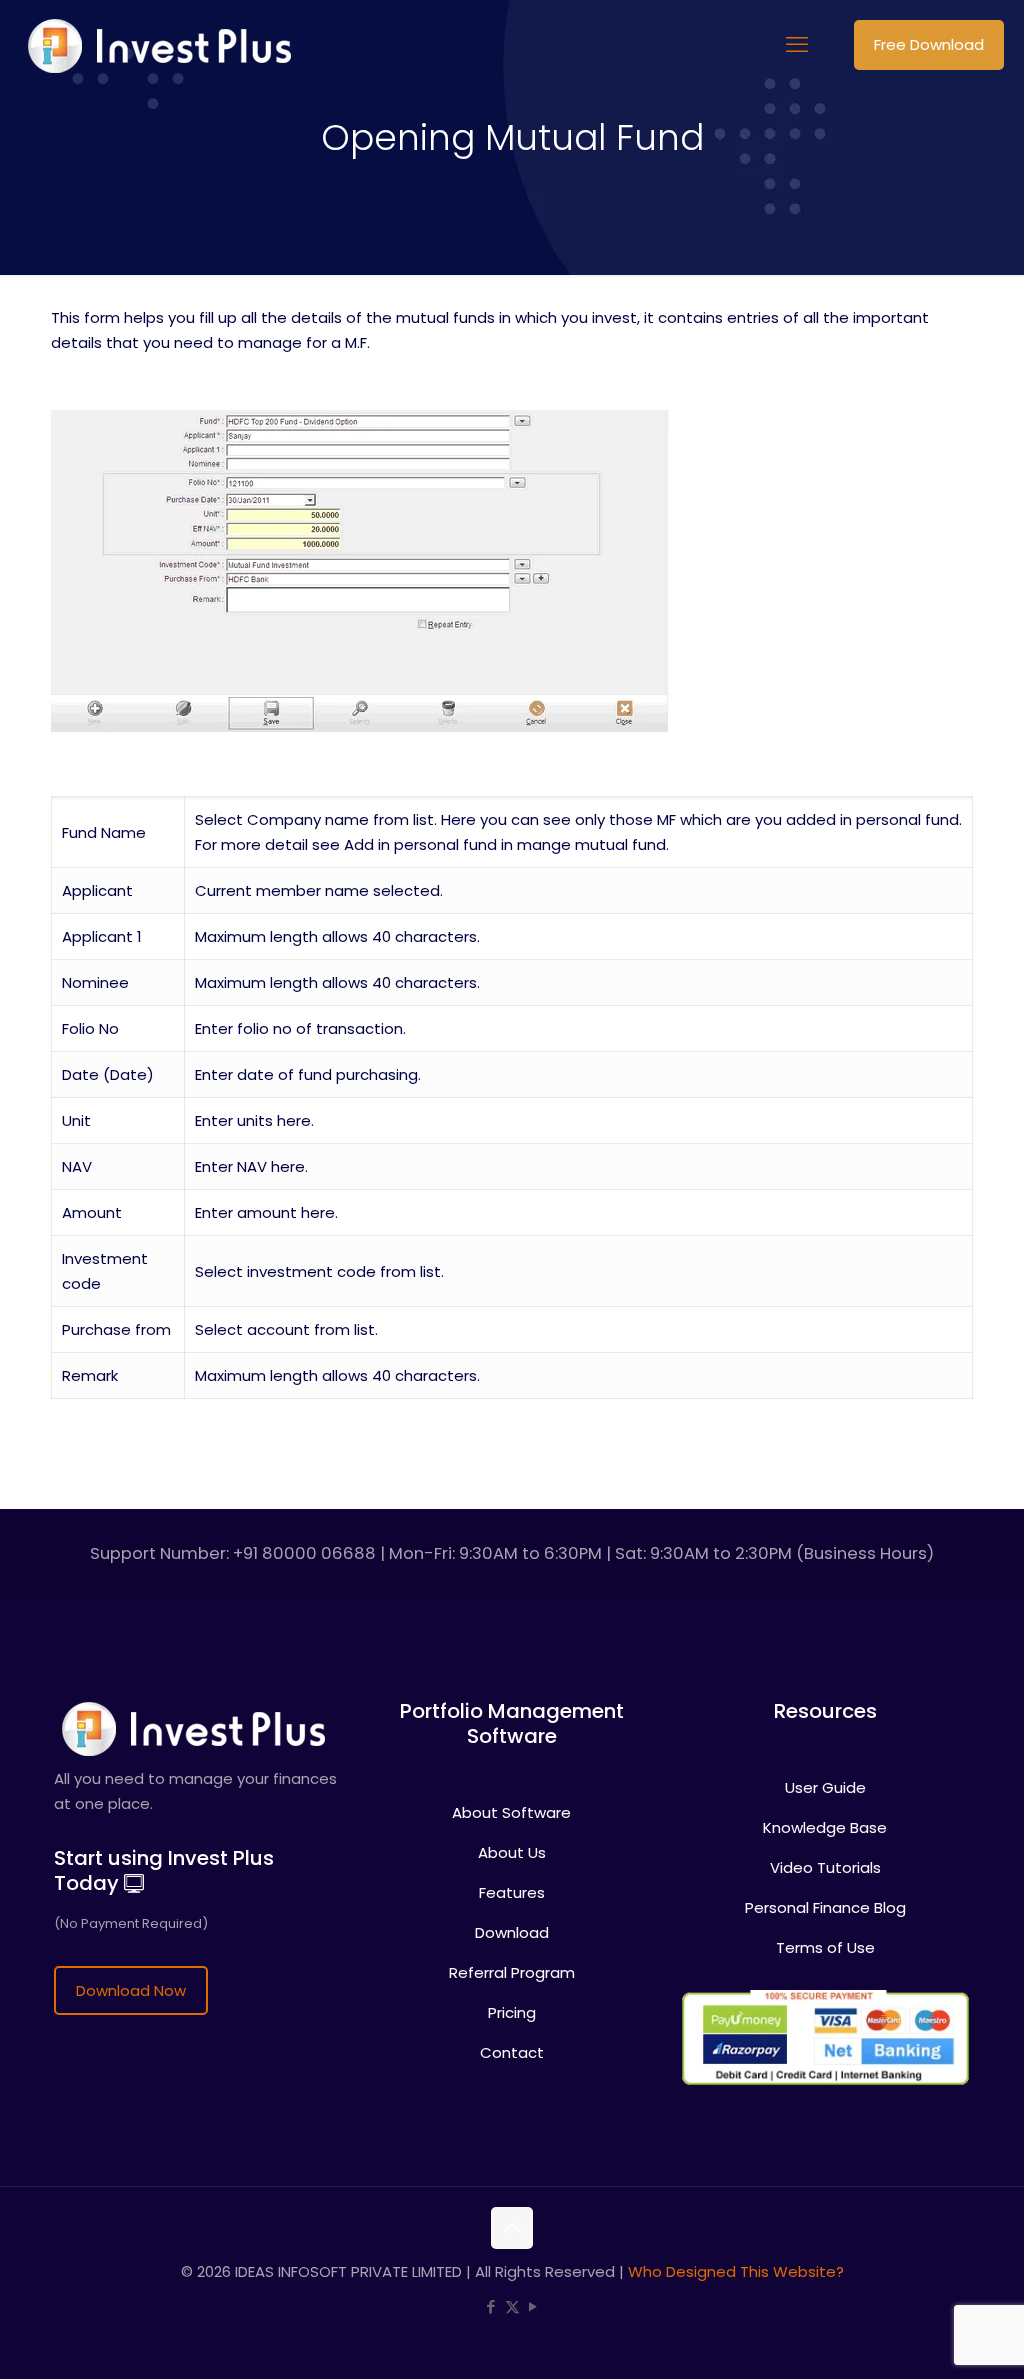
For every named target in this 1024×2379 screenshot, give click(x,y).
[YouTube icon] (533, 2306)
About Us (512, 1852)
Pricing (512, 2012)
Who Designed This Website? (736, 2271)
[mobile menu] (797, 45)
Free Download (929, 44)
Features (512, 1892)
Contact (512, 2052)
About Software (511, 1812)
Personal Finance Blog (825, 1907)
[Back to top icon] (512, 2228)
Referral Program (512, 1972)
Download (512, 1932)
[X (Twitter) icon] (512, 2306)
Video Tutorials (825, 1867)
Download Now (131, 1990)
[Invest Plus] (156, 45)
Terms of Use (825, 1947)
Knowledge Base (825, 1827)
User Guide (825, 1787)
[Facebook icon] (491, 2306)
